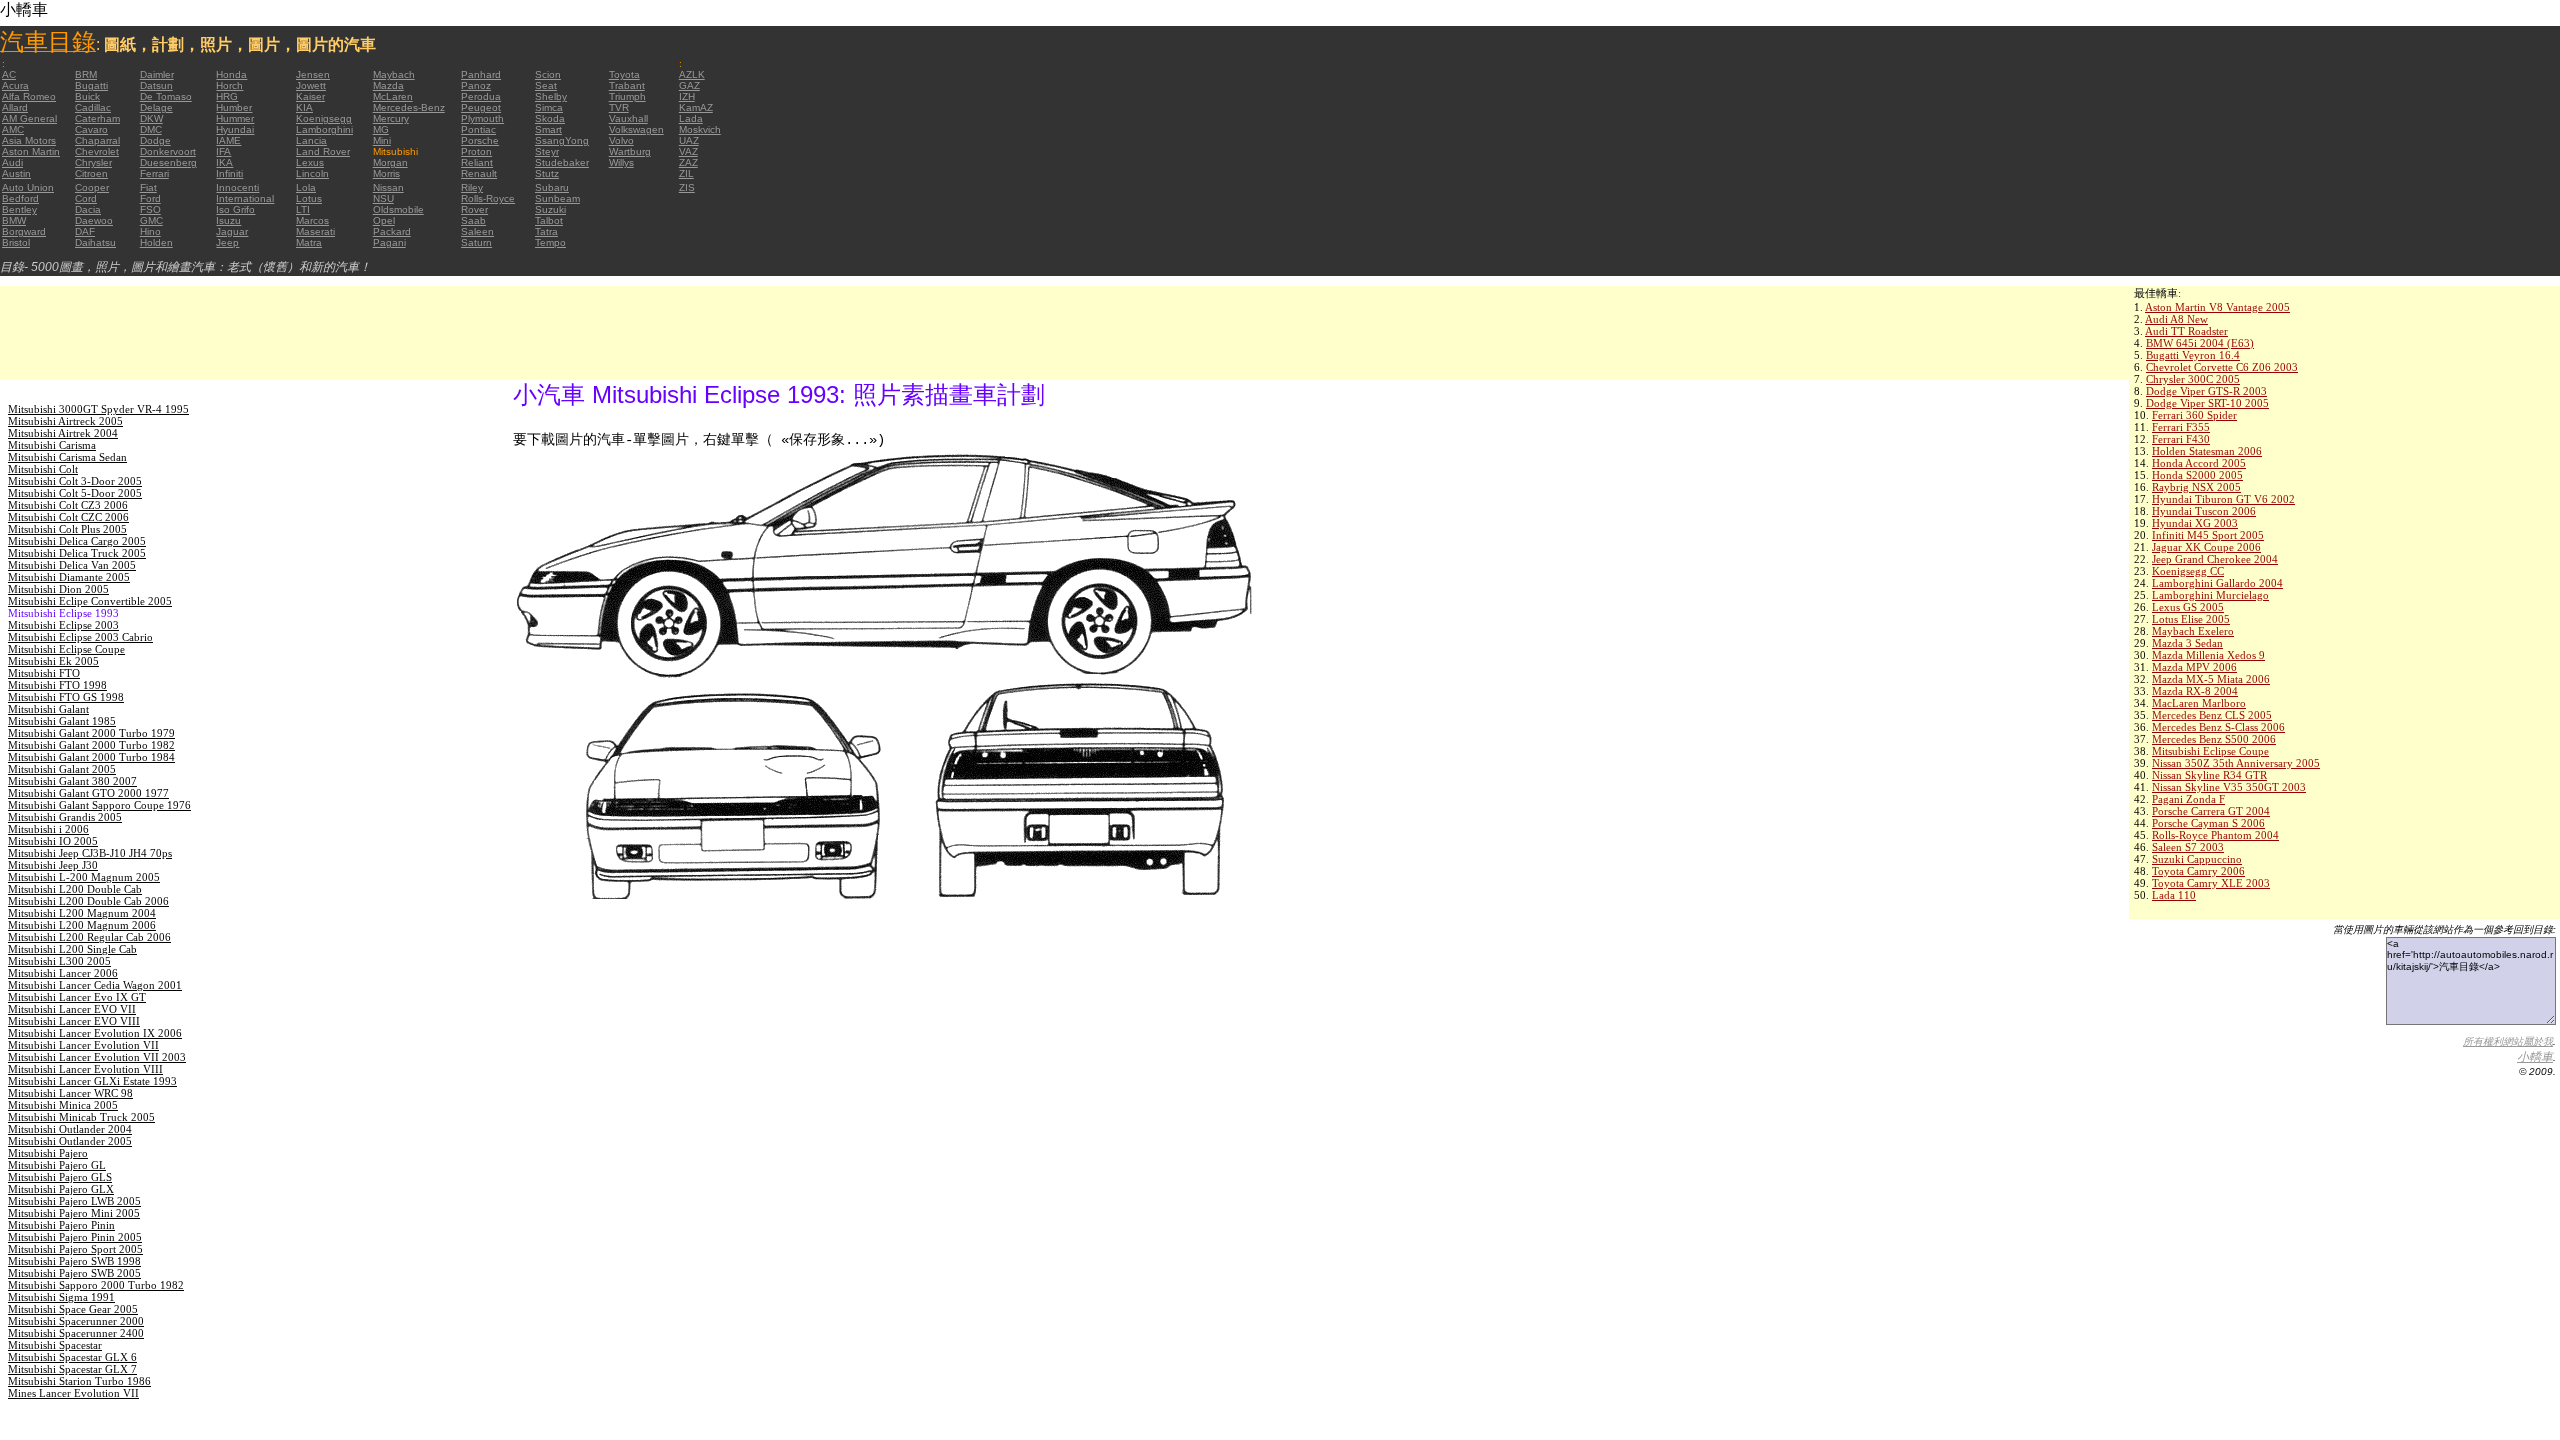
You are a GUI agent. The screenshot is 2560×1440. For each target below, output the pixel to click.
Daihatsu (95, 242)
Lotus (309, 198)
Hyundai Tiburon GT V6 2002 (2223, 499)
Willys (621, 162)
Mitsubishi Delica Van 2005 (72, 565)
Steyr (547, 151)
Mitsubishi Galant (48, 709)
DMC (151, 129)
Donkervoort (168, 151)
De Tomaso (166, 96)
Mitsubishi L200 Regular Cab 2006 (89, 937)
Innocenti (237, 187)
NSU (383, 198)
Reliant (477, 162)
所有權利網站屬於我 (2508, 1041)
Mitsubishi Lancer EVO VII (72, 1009)
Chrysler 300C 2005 (2193, 379)
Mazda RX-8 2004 (2195, 691)
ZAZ (688, 162)
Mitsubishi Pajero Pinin (61, 1225)
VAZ (688, 151)
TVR (619, 107)
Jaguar (232, 231)
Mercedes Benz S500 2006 (2214, 739)
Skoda (550, 118)
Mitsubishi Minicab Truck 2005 (81, 1117)
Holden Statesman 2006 (2207, 451)
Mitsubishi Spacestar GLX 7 (72, 1369)
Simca (549, 107)
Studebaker (562, 162)
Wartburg (630, 151)
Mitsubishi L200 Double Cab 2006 (88, 901)
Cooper (92, 187)
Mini (382, 140)
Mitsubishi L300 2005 (59, 961)
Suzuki (550, 209)
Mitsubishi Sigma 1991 (61, 1297)
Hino (150, 231)
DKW (151, 118)
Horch (229, 85)
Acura (15, 85)
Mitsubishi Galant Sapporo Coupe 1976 (99, 805)
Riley (472, 187)
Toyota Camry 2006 (2198, 871)
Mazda (388, 85)
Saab (473, 220)
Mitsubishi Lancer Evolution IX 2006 (95, 1033)
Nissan (388, 187)
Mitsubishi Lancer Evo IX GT (77, 997)
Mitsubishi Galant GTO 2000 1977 (88, 793)
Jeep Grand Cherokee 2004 (2215, 559)
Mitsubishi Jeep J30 (53, 865)
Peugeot (481, 107)
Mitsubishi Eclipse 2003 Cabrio (80, 637)
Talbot (549, 220)
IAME (228, 140)
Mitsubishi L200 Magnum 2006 (82, 925)
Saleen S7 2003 (2188, 847)
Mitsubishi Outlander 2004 (70, 1129)
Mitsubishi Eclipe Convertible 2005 (90, 601)
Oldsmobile (398, 209)
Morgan (390, 162)
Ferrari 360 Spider (2194, 415)
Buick (87, 96)
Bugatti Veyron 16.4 (2193, 355)
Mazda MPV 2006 (2194, 667)
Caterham (97, 118)
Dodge (155, 140)
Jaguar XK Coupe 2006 (2206, 547)
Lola (306, 187)
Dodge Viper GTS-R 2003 (2206, 391)
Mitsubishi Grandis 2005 (65, 817)
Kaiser (310, 96)
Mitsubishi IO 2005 (53, 841)
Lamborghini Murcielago (2210, 595)
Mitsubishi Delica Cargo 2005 (77, 541)
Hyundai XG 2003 (2195, 523)
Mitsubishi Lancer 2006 (63, 973)
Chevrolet (97, 151)
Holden (156, 242)
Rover (474, 209)
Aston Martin (31, 151)
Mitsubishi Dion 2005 (58, 589)
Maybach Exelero (2193, 631)
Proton (476, 151)
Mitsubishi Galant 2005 (62, 769)
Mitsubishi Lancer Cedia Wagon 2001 (95, 985)
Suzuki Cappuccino (2197, 859)
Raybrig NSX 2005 (2196, 487)
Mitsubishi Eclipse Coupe (2210, 751)
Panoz (476, 85)
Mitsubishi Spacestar (55, 1345)
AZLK (692, 74)
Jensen (313, 74)
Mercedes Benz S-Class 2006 (2218, 727)
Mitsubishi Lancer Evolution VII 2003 (97, 1057)
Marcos (312, 220)
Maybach (394, 74)
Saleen (477, 231)
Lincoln (312, 173)
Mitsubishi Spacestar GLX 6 (72, 1357)
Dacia (88, 209)
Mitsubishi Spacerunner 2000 (76, 1321)
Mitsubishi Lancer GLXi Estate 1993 (92, 1081)
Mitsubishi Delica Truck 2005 (77, 553)
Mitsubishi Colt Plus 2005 (67, 529)
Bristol (16, 242)
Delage (156, 107)
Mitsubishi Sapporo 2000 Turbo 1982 (96, 1285)
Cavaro (91, 129)
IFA (223, 151)
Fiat (148, 187)
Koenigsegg (324, 118)
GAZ (689, 85)
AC (9, 74)
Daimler (157, 74)
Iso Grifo (235, 209)
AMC (13, 129)
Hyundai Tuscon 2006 (2204, 511)
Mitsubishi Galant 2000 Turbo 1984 (91, 757)
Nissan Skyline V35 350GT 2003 (2229, 787)
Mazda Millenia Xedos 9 (2208, 655)
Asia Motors (29, 140)
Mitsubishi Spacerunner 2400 (76, 1333)
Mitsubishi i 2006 (48, 829)
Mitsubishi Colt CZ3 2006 (68, 505)
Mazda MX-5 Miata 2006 (2211, 679)
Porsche (480, 140)
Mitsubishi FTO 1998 (57, 685)
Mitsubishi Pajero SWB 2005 (74, 1273)
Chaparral (97, 140)
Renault (479, 173)
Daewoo (94, 220)
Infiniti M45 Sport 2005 (2208, 535)
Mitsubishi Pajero (48, 1153)
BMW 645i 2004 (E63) (2200, 343)
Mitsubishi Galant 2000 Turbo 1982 (91, 745)
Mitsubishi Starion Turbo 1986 (79, 1381)
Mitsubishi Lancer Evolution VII (83, 1045)
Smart (548, 129)
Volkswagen (636, 129)
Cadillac (93, 107)
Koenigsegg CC (2188, 571)
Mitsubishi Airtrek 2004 (63, 433)
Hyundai (235, 129)
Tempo (550, 242)
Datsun (156, 85)
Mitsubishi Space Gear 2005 (73, 1309)
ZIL (686, 173)
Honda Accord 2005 (2199, 463)
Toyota (624, 74)
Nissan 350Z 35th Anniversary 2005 (2236, 763)
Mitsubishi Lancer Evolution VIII (85, 1069)
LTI (303, 209)
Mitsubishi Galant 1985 (62, 721)
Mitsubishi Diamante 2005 (69, 577)
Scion (548, 74)
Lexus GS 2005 (2188, 607)
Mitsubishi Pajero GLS (60, 1177)
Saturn (476, 242)
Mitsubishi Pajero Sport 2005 (75, 1249)
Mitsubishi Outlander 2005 (70, 1141)
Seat (546, 85)
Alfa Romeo (29, 96)
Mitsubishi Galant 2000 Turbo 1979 (91, 733)
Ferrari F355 (2181, 427)
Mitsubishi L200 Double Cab (75, 889)
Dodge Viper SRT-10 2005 (2207, 403)
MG (381, 129)
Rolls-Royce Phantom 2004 (2215, 835)
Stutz (547, 173)
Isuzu (228, 220)
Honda (231, 74)
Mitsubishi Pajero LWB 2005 (74, 1201)
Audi (12, 162)
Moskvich (700, 129)
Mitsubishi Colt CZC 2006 (68, 517)
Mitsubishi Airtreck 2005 (65, 421)
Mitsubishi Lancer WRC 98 (70, 1093)
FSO (150, 209)
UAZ (689, 140)
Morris (386, 173)
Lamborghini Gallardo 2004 (2217, 583)
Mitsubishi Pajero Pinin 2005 (75, 1237)
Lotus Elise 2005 (2191, 619)
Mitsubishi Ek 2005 (53, 661)
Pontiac (478, 129)
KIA (304, 107)
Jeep (227, 242)
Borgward (24, 231)
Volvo (621, 140)
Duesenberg (168, 162)
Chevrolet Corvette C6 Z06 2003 (2222, 367)
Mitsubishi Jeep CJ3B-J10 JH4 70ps (90, 853)
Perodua (481, 96)
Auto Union (28, 187)
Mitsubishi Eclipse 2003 (63, 625)
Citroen (91, 173)
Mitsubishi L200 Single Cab (72, 949)
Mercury (391, 118)
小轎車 (2535, 1057)
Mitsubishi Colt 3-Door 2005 (75, 481)
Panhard (481, 74)
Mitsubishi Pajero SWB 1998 (74, 1261)
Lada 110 (2174, 895)
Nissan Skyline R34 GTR (2209, 775)
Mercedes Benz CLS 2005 (2212, 715)
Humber (234, 107)
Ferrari (154, 173)
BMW (14, 220)
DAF (85, 231)
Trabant (627, 85)
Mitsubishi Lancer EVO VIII (74, 1021)
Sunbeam (557, 198)
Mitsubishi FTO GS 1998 (66, 697)
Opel (384, 220)
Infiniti (229, 173)
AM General (29, 118)
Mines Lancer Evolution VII (73, 1393)
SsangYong (562, 140)
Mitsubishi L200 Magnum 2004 (82, 913)
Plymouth (482, 118)
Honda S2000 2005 (2197, 475)
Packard (392, 231)
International (245, 198)
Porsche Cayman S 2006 (2208, 823)
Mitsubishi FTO (44, 673)
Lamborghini (324, 129)
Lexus (310, 162)
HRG (227, 96)
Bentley (19, 209)
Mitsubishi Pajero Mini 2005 (74, 1213)
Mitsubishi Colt (43, 469)
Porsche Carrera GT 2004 (2211, 811)
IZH (687, 96)
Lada (691, 118)
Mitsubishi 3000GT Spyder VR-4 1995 (98, 409)
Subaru (552, 187)
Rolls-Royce (488, 198)
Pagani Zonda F (2188, 799)
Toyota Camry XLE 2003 (2211, 883)
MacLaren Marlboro (2199, 703)
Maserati (315, 231)
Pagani (389, 242)
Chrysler (93, 162)
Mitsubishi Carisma (52, 445)
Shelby (551, 96)
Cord (86, 198)
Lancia (311, 140)
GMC (151, 220)
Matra (309, 242)
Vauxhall (628, 118)
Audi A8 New (2176, 319)
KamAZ (696, 107)
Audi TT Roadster (2186, 331)
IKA (224, 162)
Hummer (235, 118)
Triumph (627, 96)
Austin (16, 173)
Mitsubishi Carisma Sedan (67, 457)
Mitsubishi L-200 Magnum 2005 (84, 877)
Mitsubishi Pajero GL (57, 1165)
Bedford (20, 198)
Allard (15, 107)
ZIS (687, 187)
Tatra (546, 231)
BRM (86, 74)
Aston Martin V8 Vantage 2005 (2217, 307)
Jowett (311, 85)
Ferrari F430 (2181, 439)
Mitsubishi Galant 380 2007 (72, 781)
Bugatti (91, 85)
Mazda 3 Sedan (2187, 643)
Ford (150, 198)
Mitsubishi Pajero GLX (61, 1189)
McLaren (393, 96)
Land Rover (323, 151)
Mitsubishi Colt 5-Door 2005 (75, 493)
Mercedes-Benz (409, 107)
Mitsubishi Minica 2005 (63, 1105)
